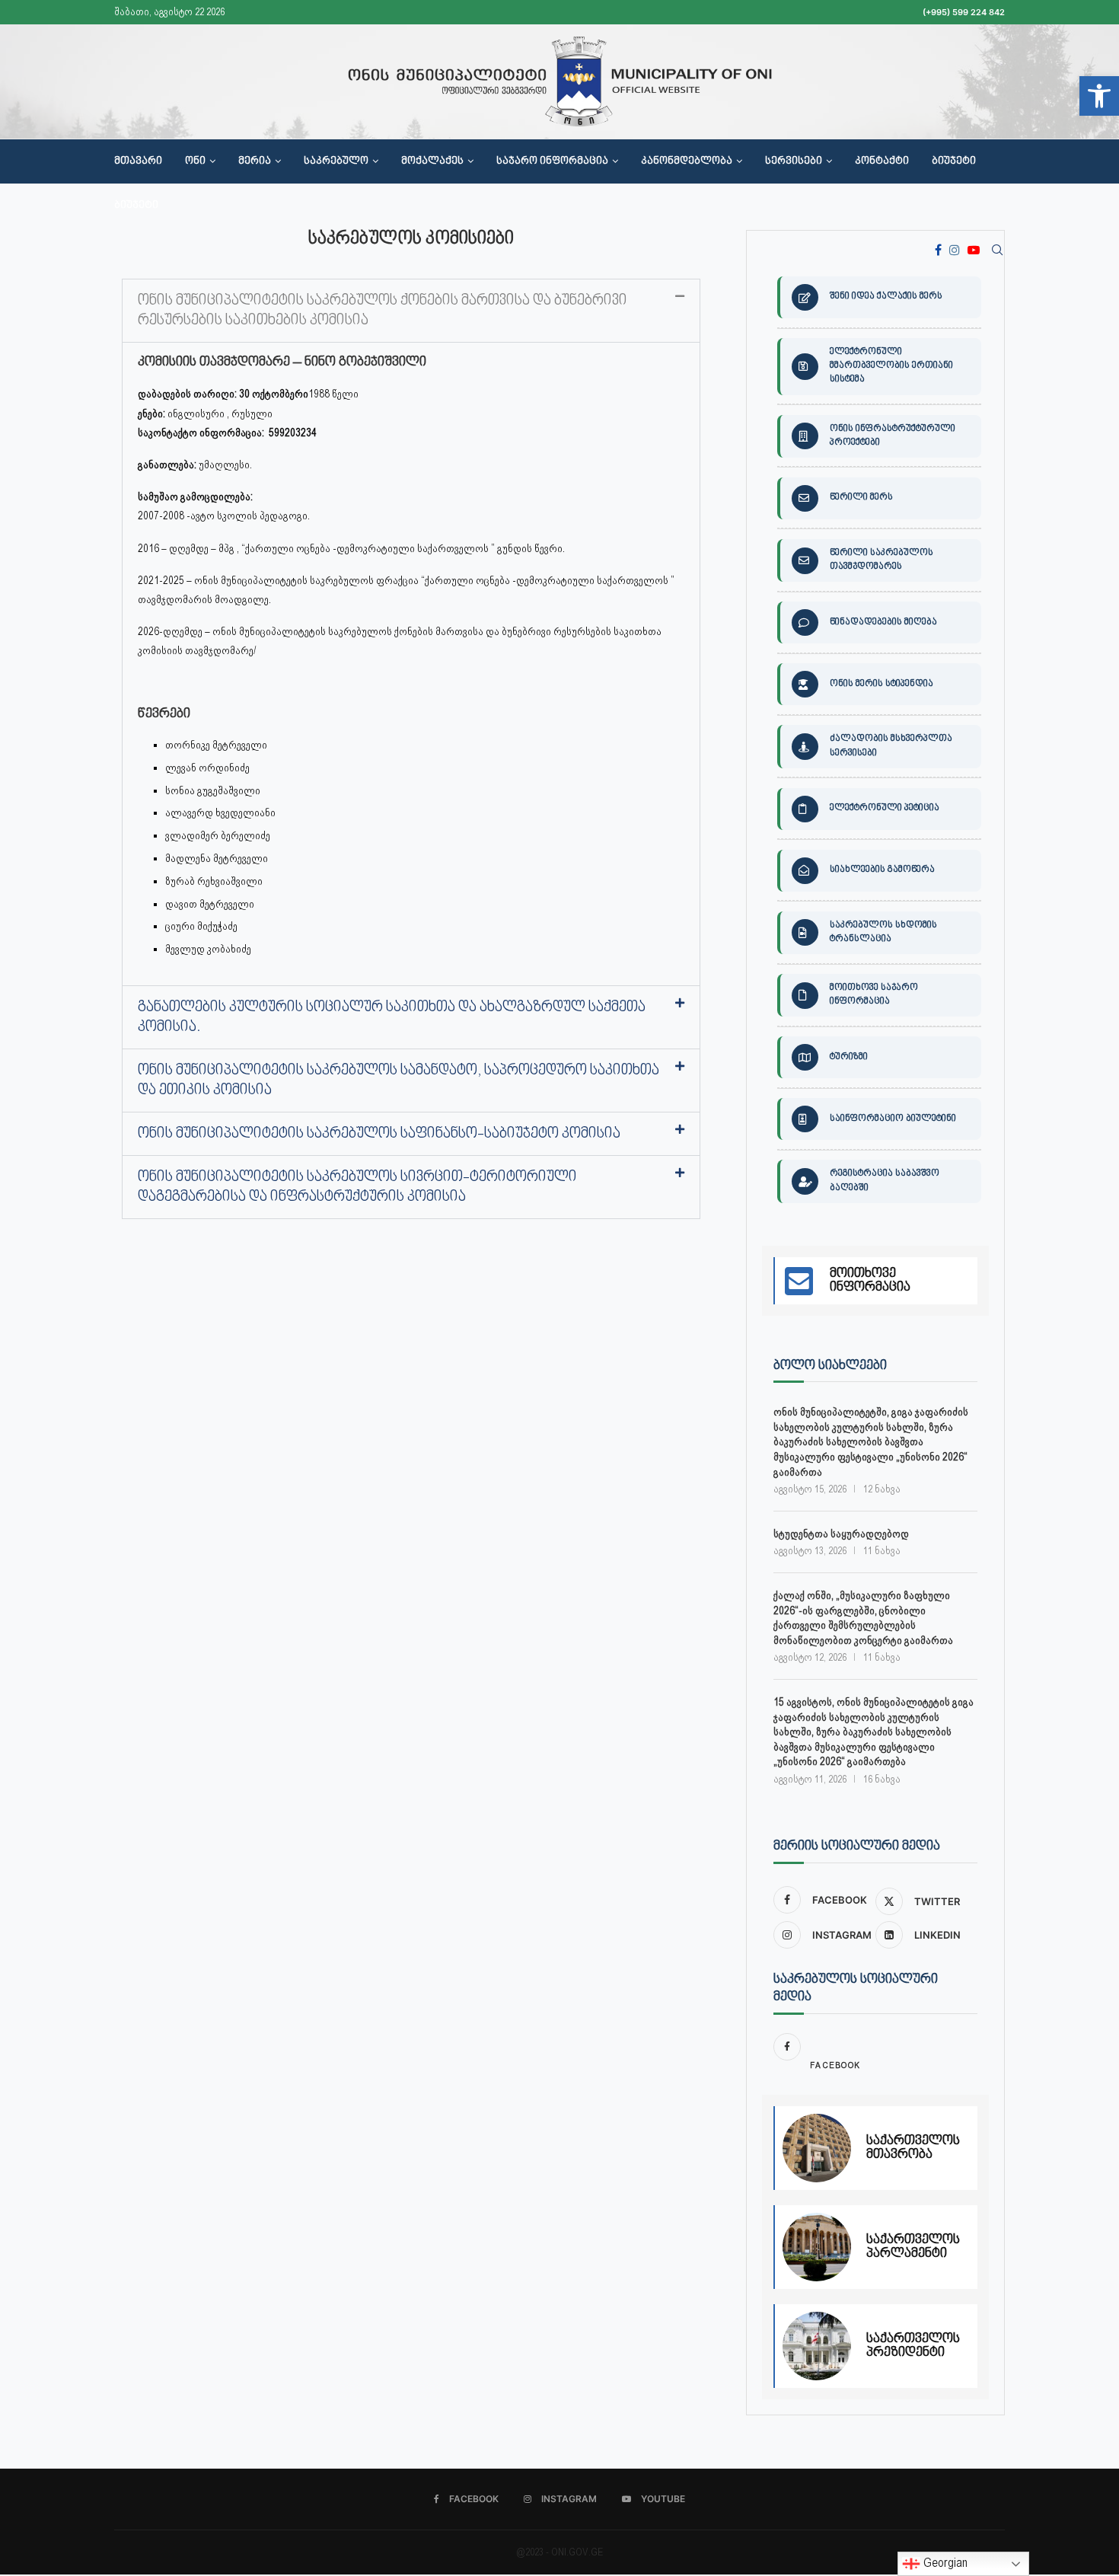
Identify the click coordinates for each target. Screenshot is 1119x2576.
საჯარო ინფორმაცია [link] (552, 161)
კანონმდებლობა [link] (687, 161)
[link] (1099, 96)
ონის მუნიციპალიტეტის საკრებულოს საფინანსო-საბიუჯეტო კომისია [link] (379, 1134)
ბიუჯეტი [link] (954, 161)
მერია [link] (255, 161)
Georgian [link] (944, 2563)
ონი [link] (195, 161)
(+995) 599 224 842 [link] (964, 12)
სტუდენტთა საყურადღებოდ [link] (841, 1534)
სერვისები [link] (794, 161)
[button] (411, 311)
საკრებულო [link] (336, 161)
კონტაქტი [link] (882, 161)
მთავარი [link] (138, 161)
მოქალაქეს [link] (432, 161)
